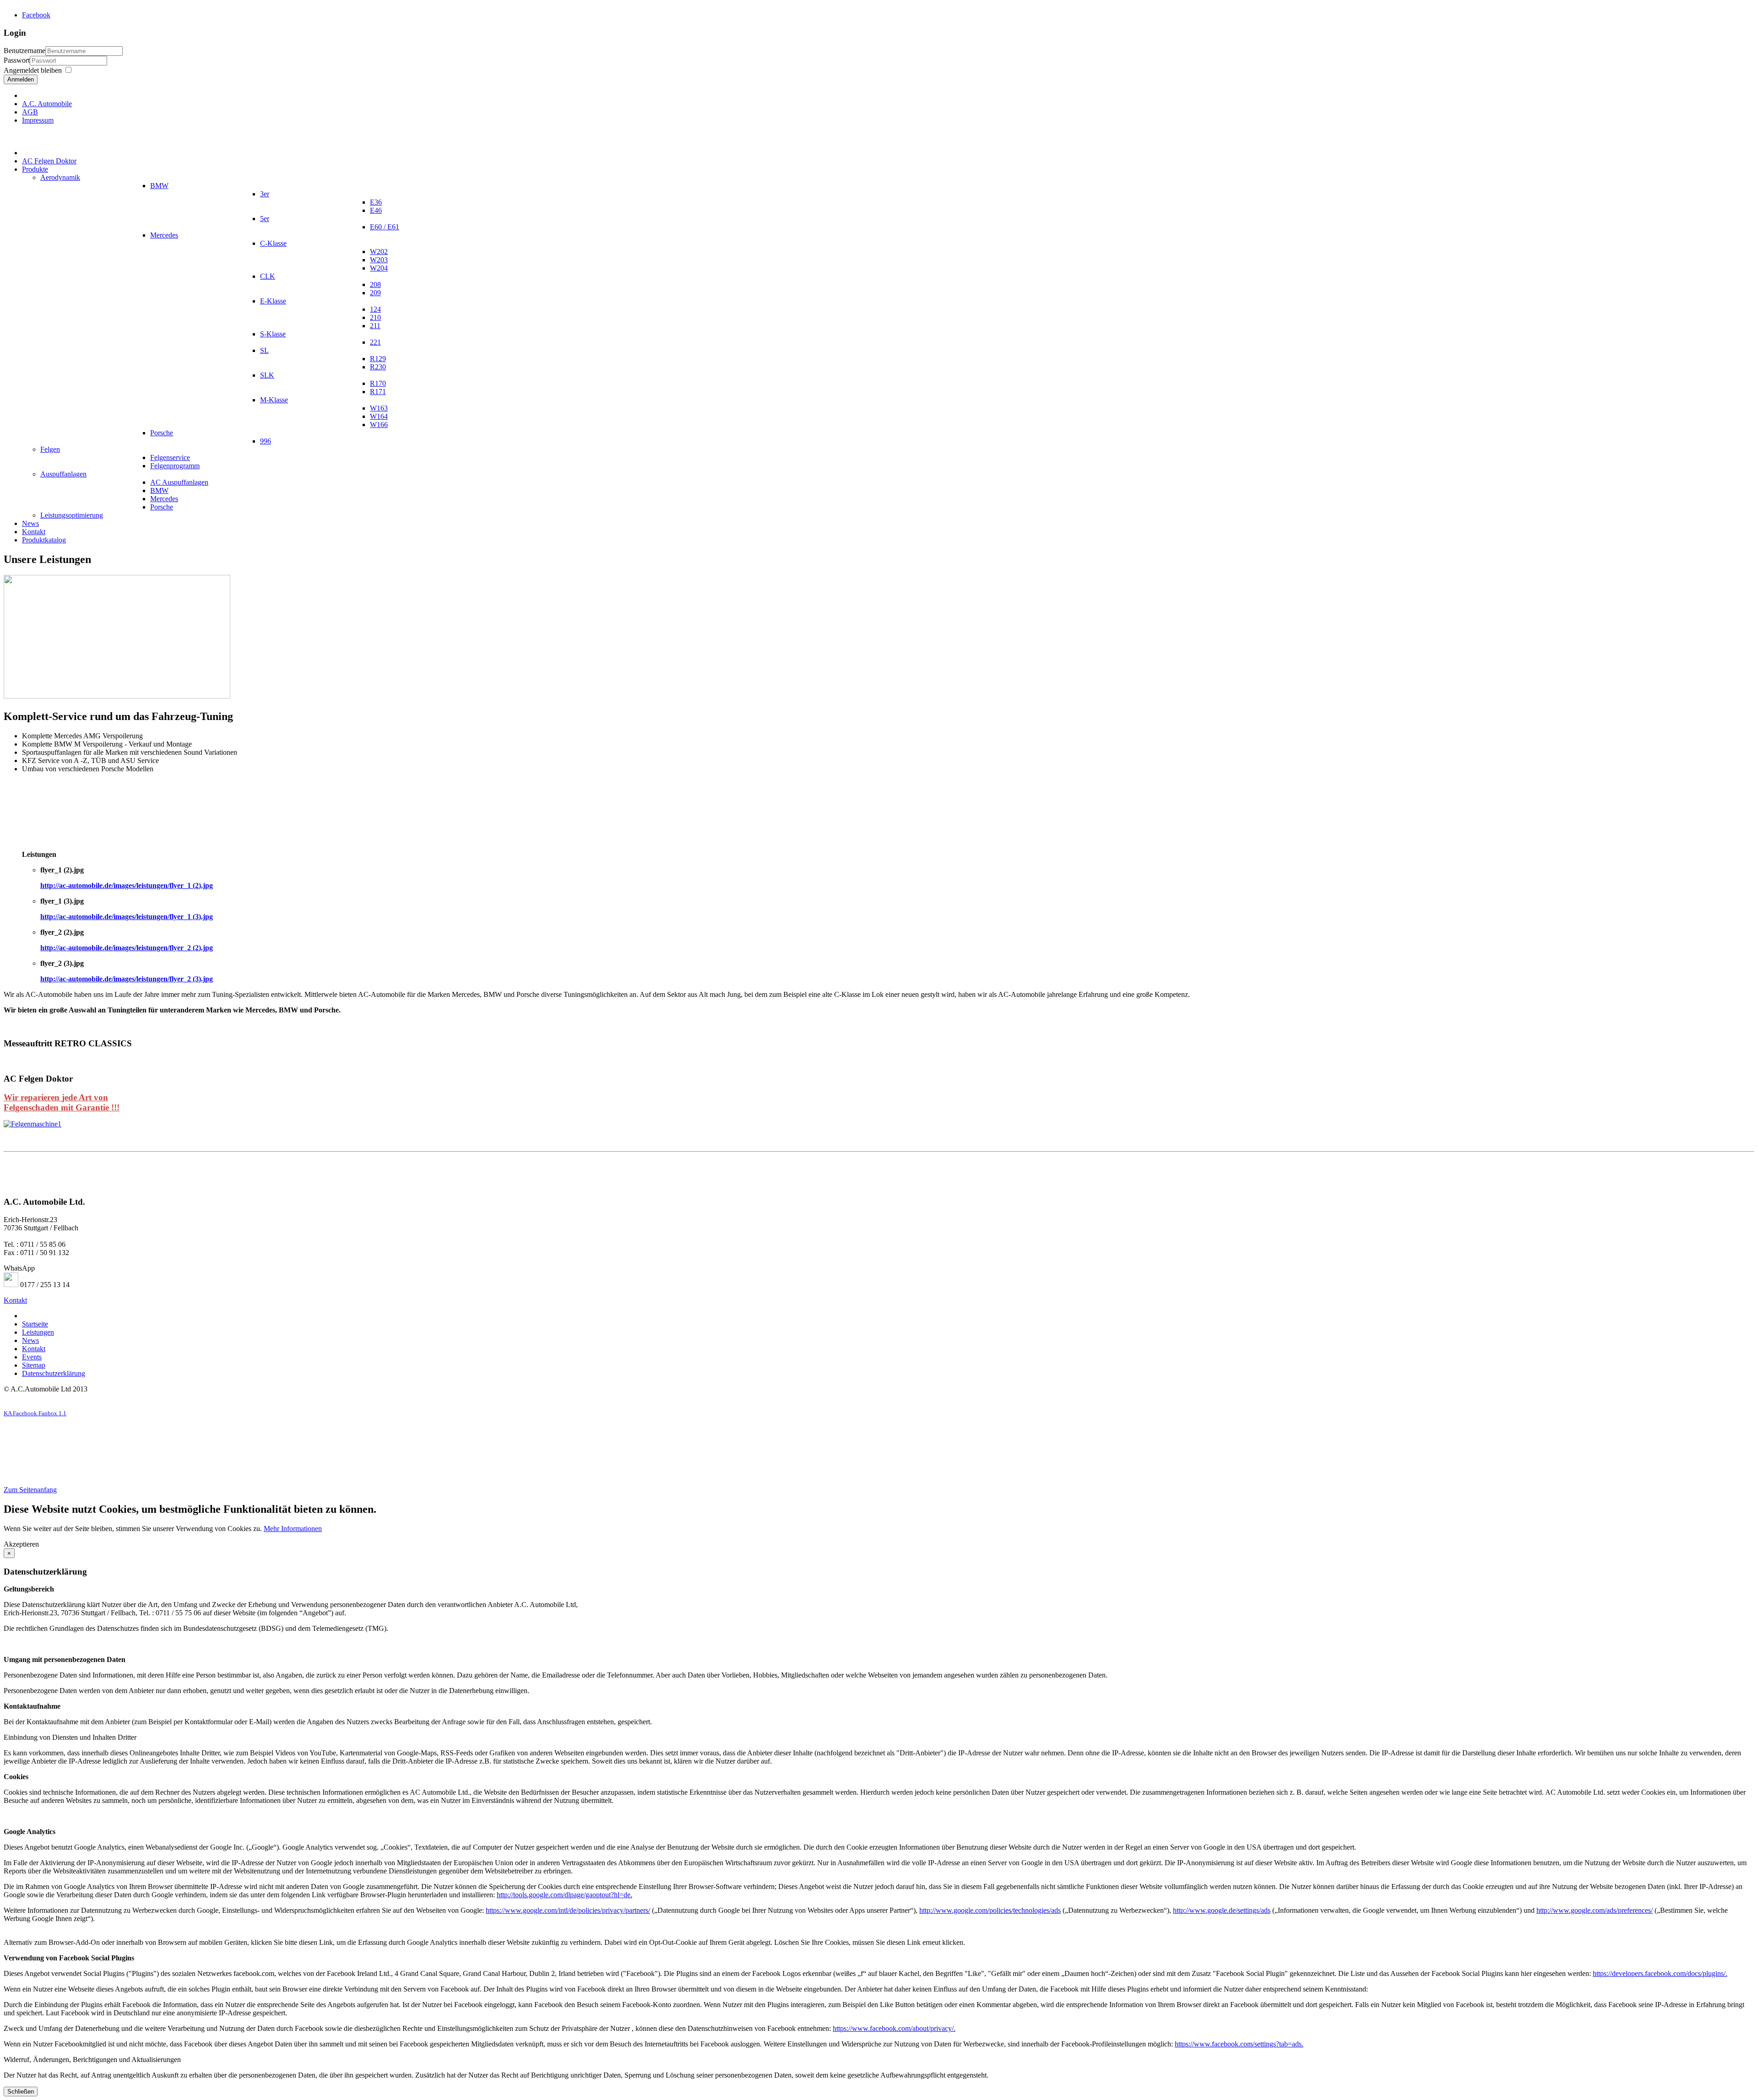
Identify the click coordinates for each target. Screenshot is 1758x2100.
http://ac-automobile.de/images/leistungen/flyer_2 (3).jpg (127, 979)
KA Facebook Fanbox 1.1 (35, 1413)
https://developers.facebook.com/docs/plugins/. (1660, 1973)
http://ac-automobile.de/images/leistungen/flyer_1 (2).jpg (127, 885)
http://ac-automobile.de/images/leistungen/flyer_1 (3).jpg (127, 917)
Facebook (36, 15)
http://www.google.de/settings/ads (1222, 1910)
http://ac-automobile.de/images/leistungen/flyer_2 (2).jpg (127, 948)
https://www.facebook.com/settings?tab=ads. (1239, 2044)
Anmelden (21, 79)
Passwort (17, 60)
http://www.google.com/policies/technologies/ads (990, 1910)
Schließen (21, 2092)
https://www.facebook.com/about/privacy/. (894, 2028)
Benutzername (24, 51)
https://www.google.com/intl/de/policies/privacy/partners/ (568, 1910)
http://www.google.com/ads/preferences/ (1595, 1910)
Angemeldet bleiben (33, 70)
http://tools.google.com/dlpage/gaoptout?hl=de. (564, 1895)
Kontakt (15, 1300)
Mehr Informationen (293, 1529)
